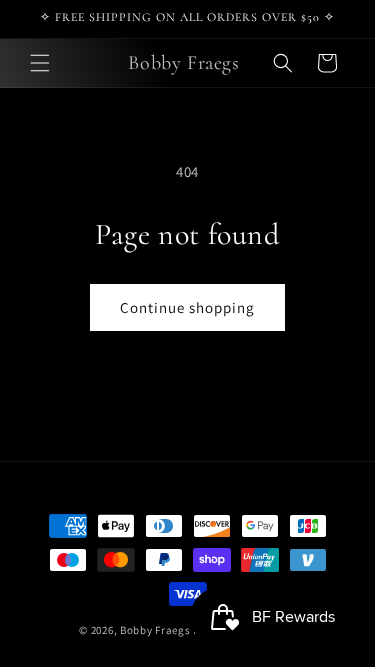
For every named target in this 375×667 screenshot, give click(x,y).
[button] (40, 63)
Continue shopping (187, 307)
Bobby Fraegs (155, 630)
